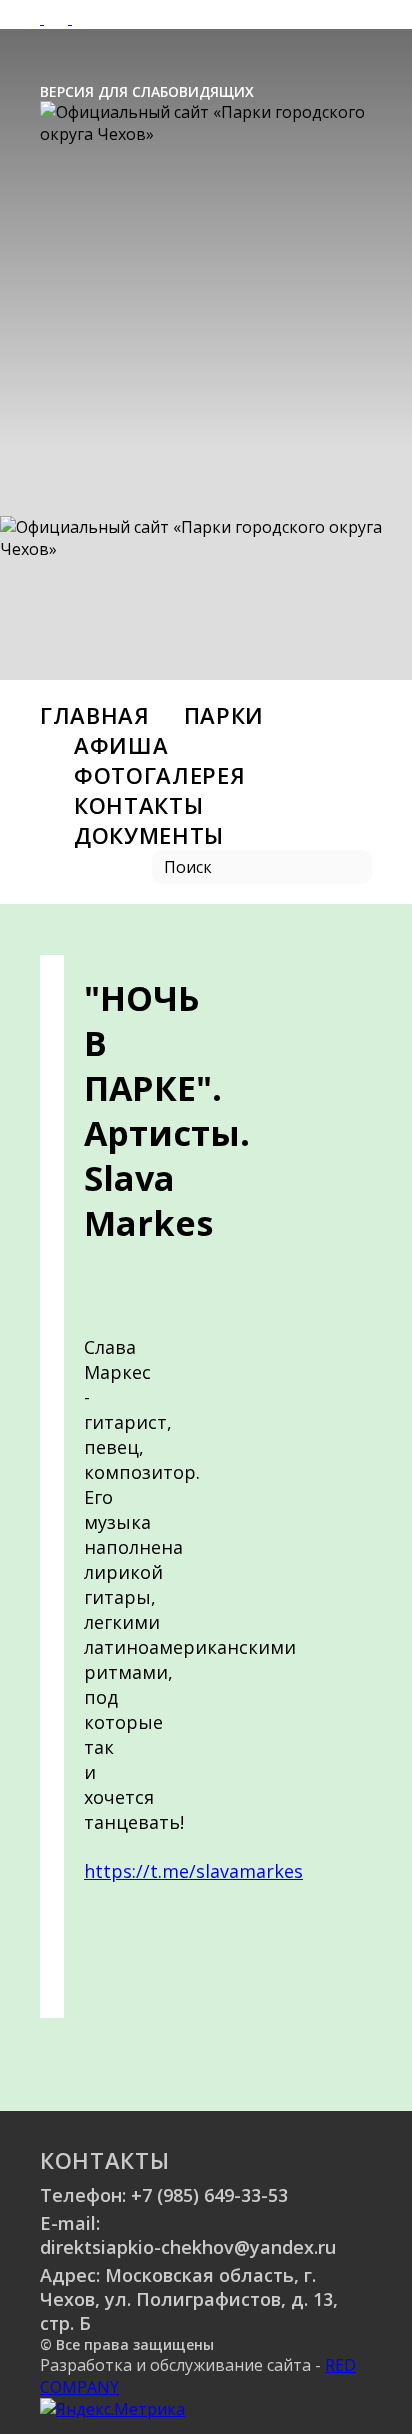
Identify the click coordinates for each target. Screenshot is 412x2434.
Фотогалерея (159, 775)
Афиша (121, 745)
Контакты (138, 805)
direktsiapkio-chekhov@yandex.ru (188, 2247)
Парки (224, 715)
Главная (95, 715)
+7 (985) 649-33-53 (209, 2195)
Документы (149, 835)
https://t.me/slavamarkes (193, 1871)
